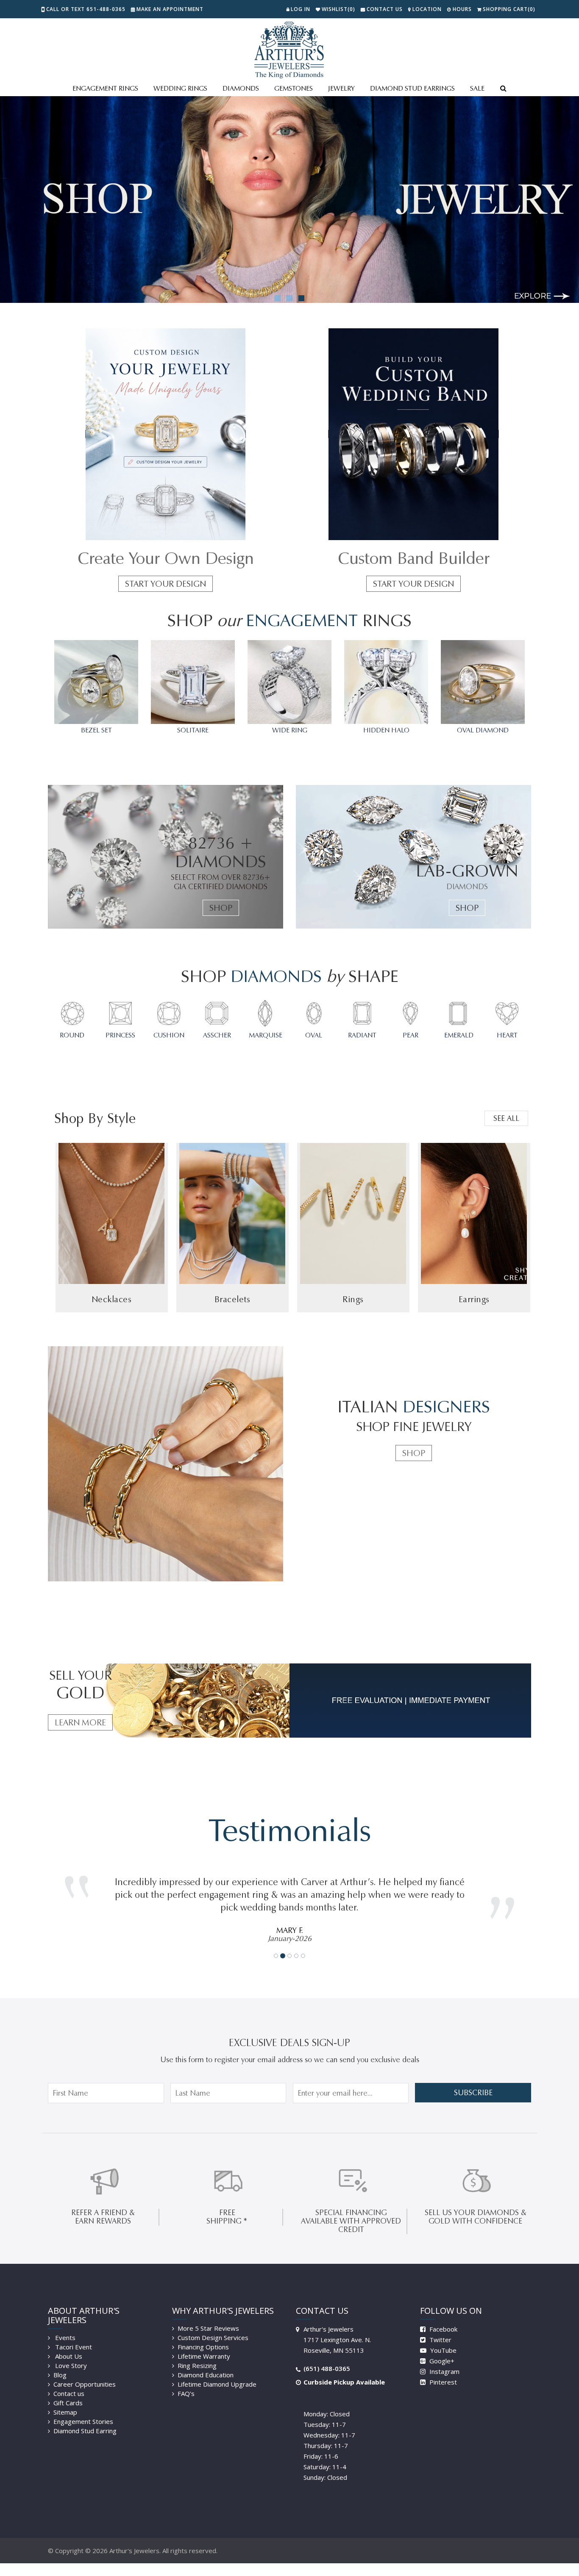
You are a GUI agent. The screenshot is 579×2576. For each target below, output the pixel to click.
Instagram (444, 2359)
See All (506, 1118)
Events (64, 2325)
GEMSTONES (294, 88)
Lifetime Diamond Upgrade (217, 2371)
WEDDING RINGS (180, 88)
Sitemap (65, 2399)
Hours (462, 9)
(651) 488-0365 (327, 2356)
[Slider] (289, 200)
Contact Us (385, 9)
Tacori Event (73, 2334)
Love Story (70, 2353)
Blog (60, 2362)
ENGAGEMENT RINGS (105, 88)
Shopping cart (509, 9)
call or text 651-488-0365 (86, 9)
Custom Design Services (213, 2325)
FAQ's (186, 2381)
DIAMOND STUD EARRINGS (412, 88)
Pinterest (442, 2369)
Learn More (80, 1722)
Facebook (443, 2316)
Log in (301, 9)
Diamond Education (206, 2362)
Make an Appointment (170, 9)
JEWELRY (341, 88)
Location (427, 9)
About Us (68, 2343)
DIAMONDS (241, 88)
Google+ (441, 2348)
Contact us (69, 2381)
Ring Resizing (197, 2353)
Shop (221, 908)
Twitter (440, 2327)
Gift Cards (68, 2390)
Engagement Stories (83, 2409)
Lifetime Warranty (204, 2343)
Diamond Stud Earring (85, 2418)
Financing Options (203, 2334)
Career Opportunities (85, 2371)
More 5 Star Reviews (208, 2315)
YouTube (443, 2338)
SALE (477, 88)
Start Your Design (166, 584)
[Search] (503, 89)
